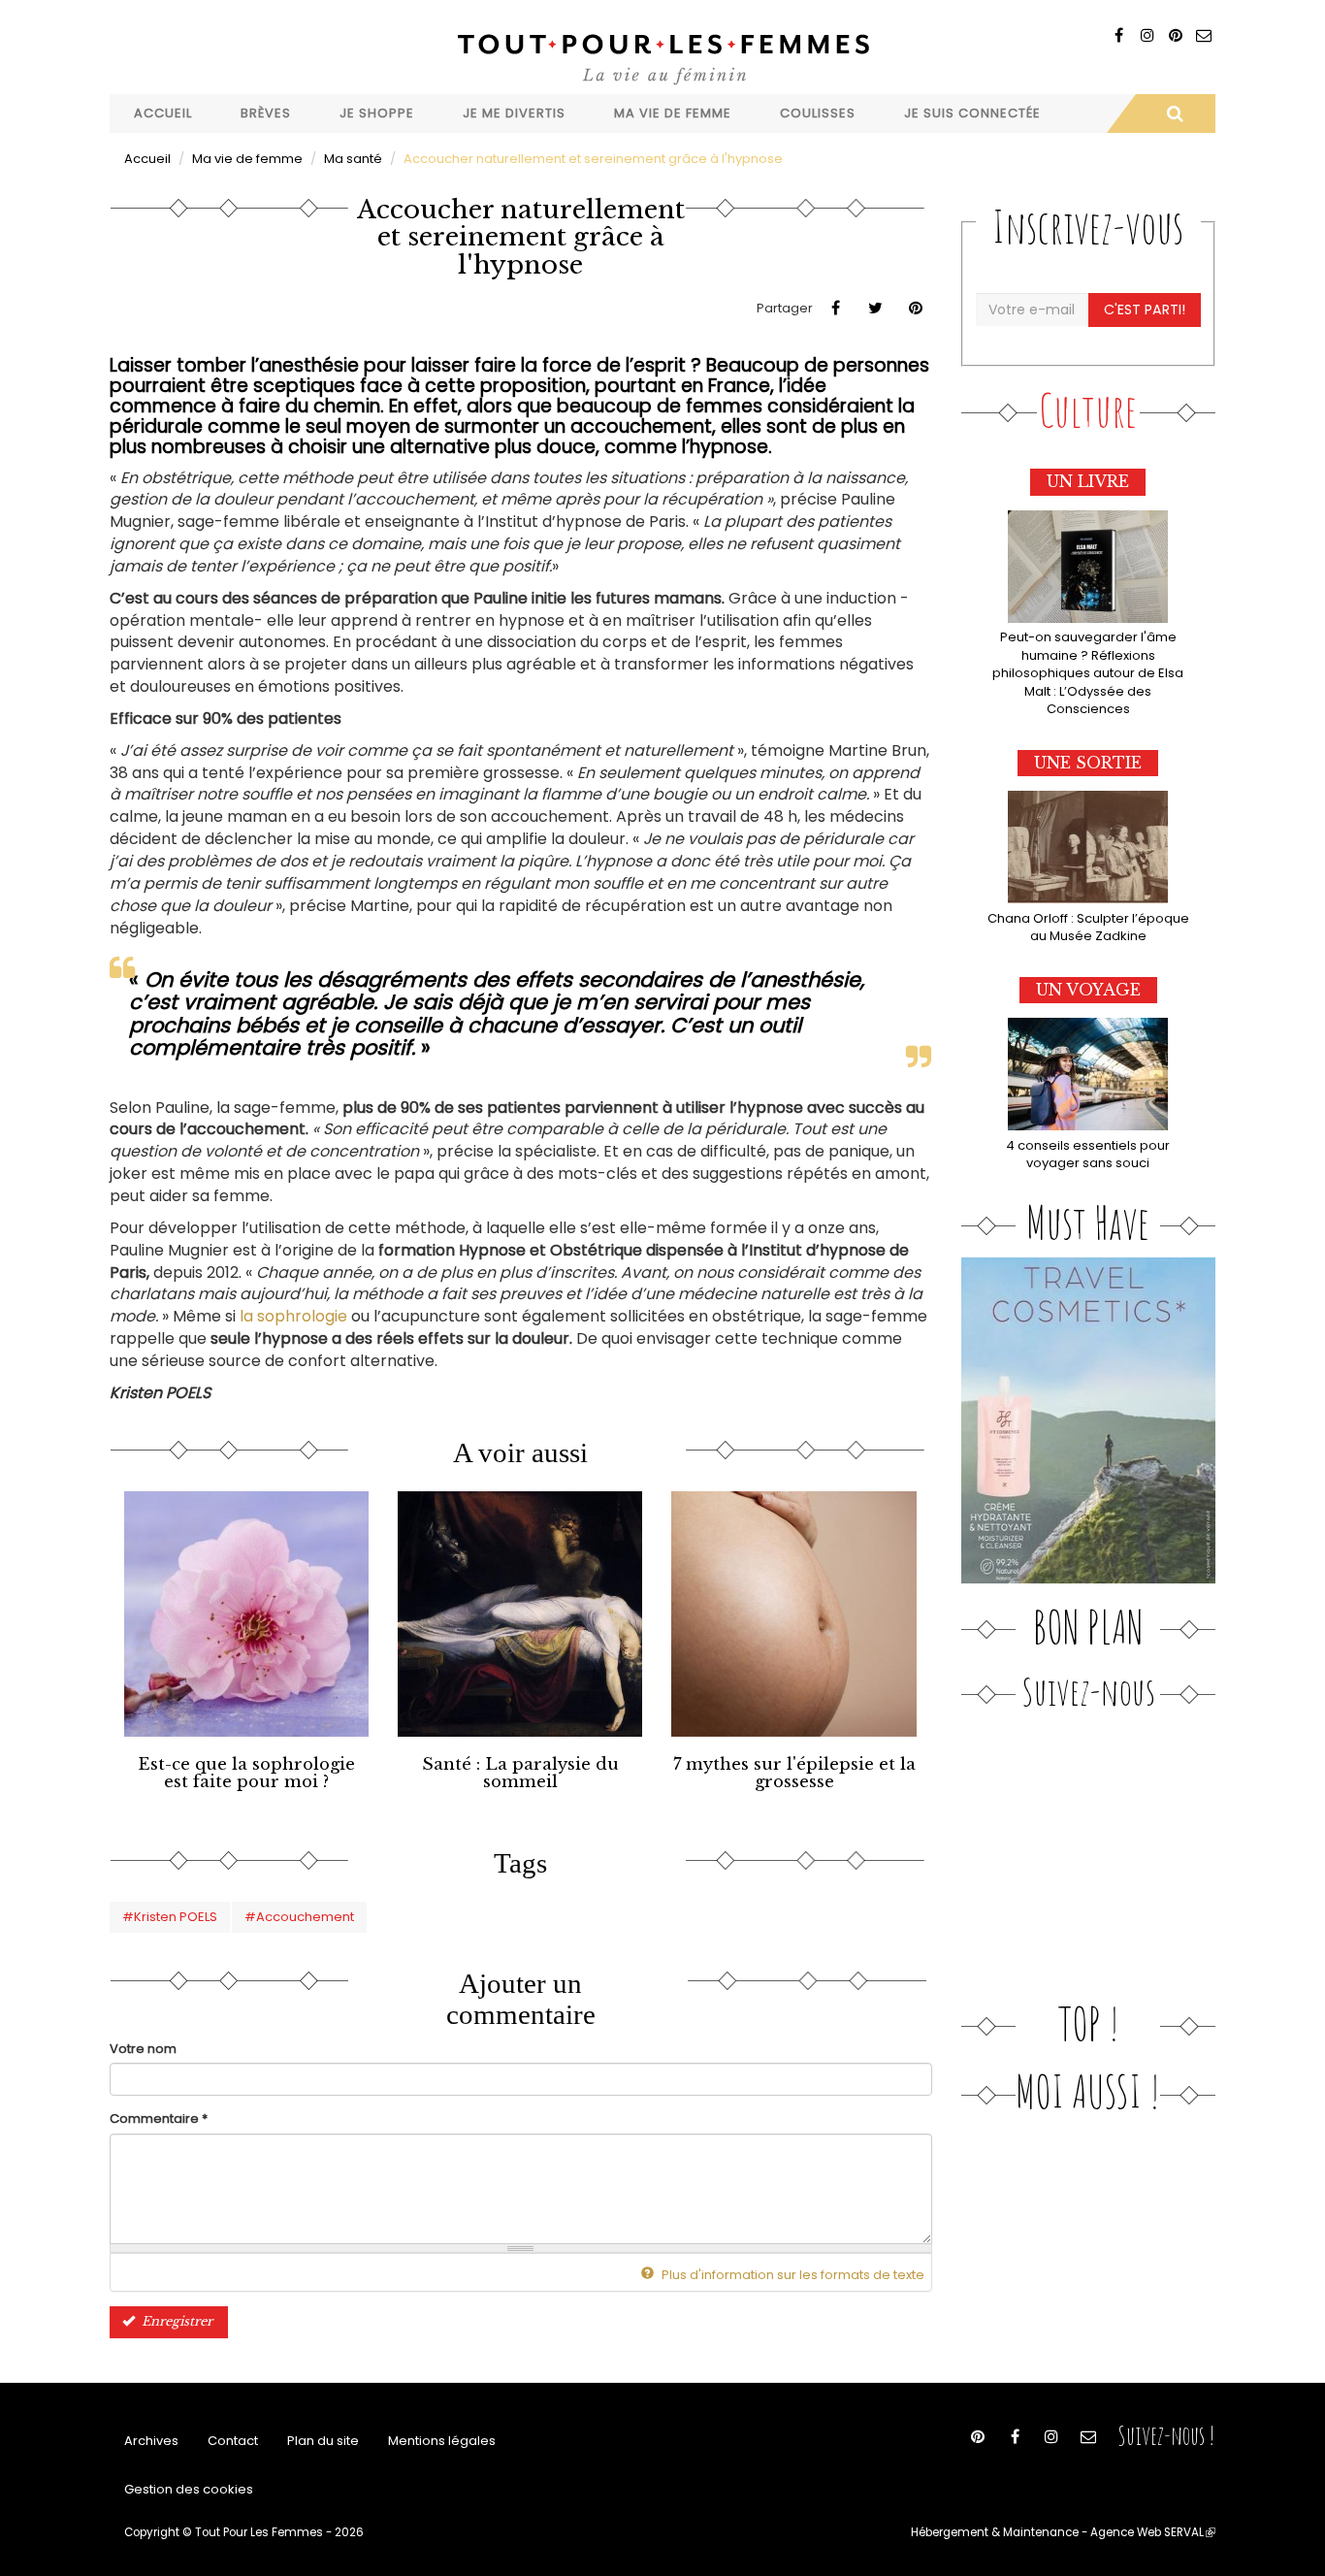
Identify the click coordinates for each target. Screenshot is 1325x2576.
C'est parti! (1145, 310)
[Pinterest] (1175, 35)
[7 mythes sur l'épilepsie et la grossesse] (793, 1614)
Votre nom (143, 2049)
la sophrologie (295, 1316)
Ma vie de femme (673, 113)
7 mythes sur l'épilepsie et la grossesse (794, 1774)
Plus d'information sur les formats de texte (792, 2275)
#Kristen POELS (170, 1917)
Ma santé (353, 159)
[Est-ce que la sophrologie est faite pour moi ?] (246, 1614)
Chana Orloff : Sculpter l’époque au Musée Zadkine (1088, 928)
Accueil (163, 113)
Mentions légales (442, 2441)
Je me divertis (514, 113)
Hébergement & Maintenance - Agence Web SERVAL (1063, 2532)
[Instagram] (1147, 35)
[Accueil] (662, 57)
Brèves (266, 113)
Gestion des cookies (189, 2489)
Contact (233, 2441)
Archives (151, 2441)
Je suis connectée (972, 113)
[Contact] (1203, 35)
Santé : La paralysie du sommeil (520, 1774)
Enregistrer (175, 2321)
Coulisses (818, 113)
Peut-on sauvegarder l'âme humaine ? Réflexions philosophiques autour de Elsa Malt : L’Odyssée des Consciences (1088, 673)
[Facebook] (1119, 35)
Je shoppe (377, 113)
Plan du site (323, 2441)
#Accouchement (299, 1917)
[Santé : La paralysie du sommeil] (520, 1614)
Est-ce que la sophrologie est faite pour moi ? (246, 1774)
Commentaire (159, 2119)
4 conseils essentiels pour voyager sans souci (1088, 1155)
